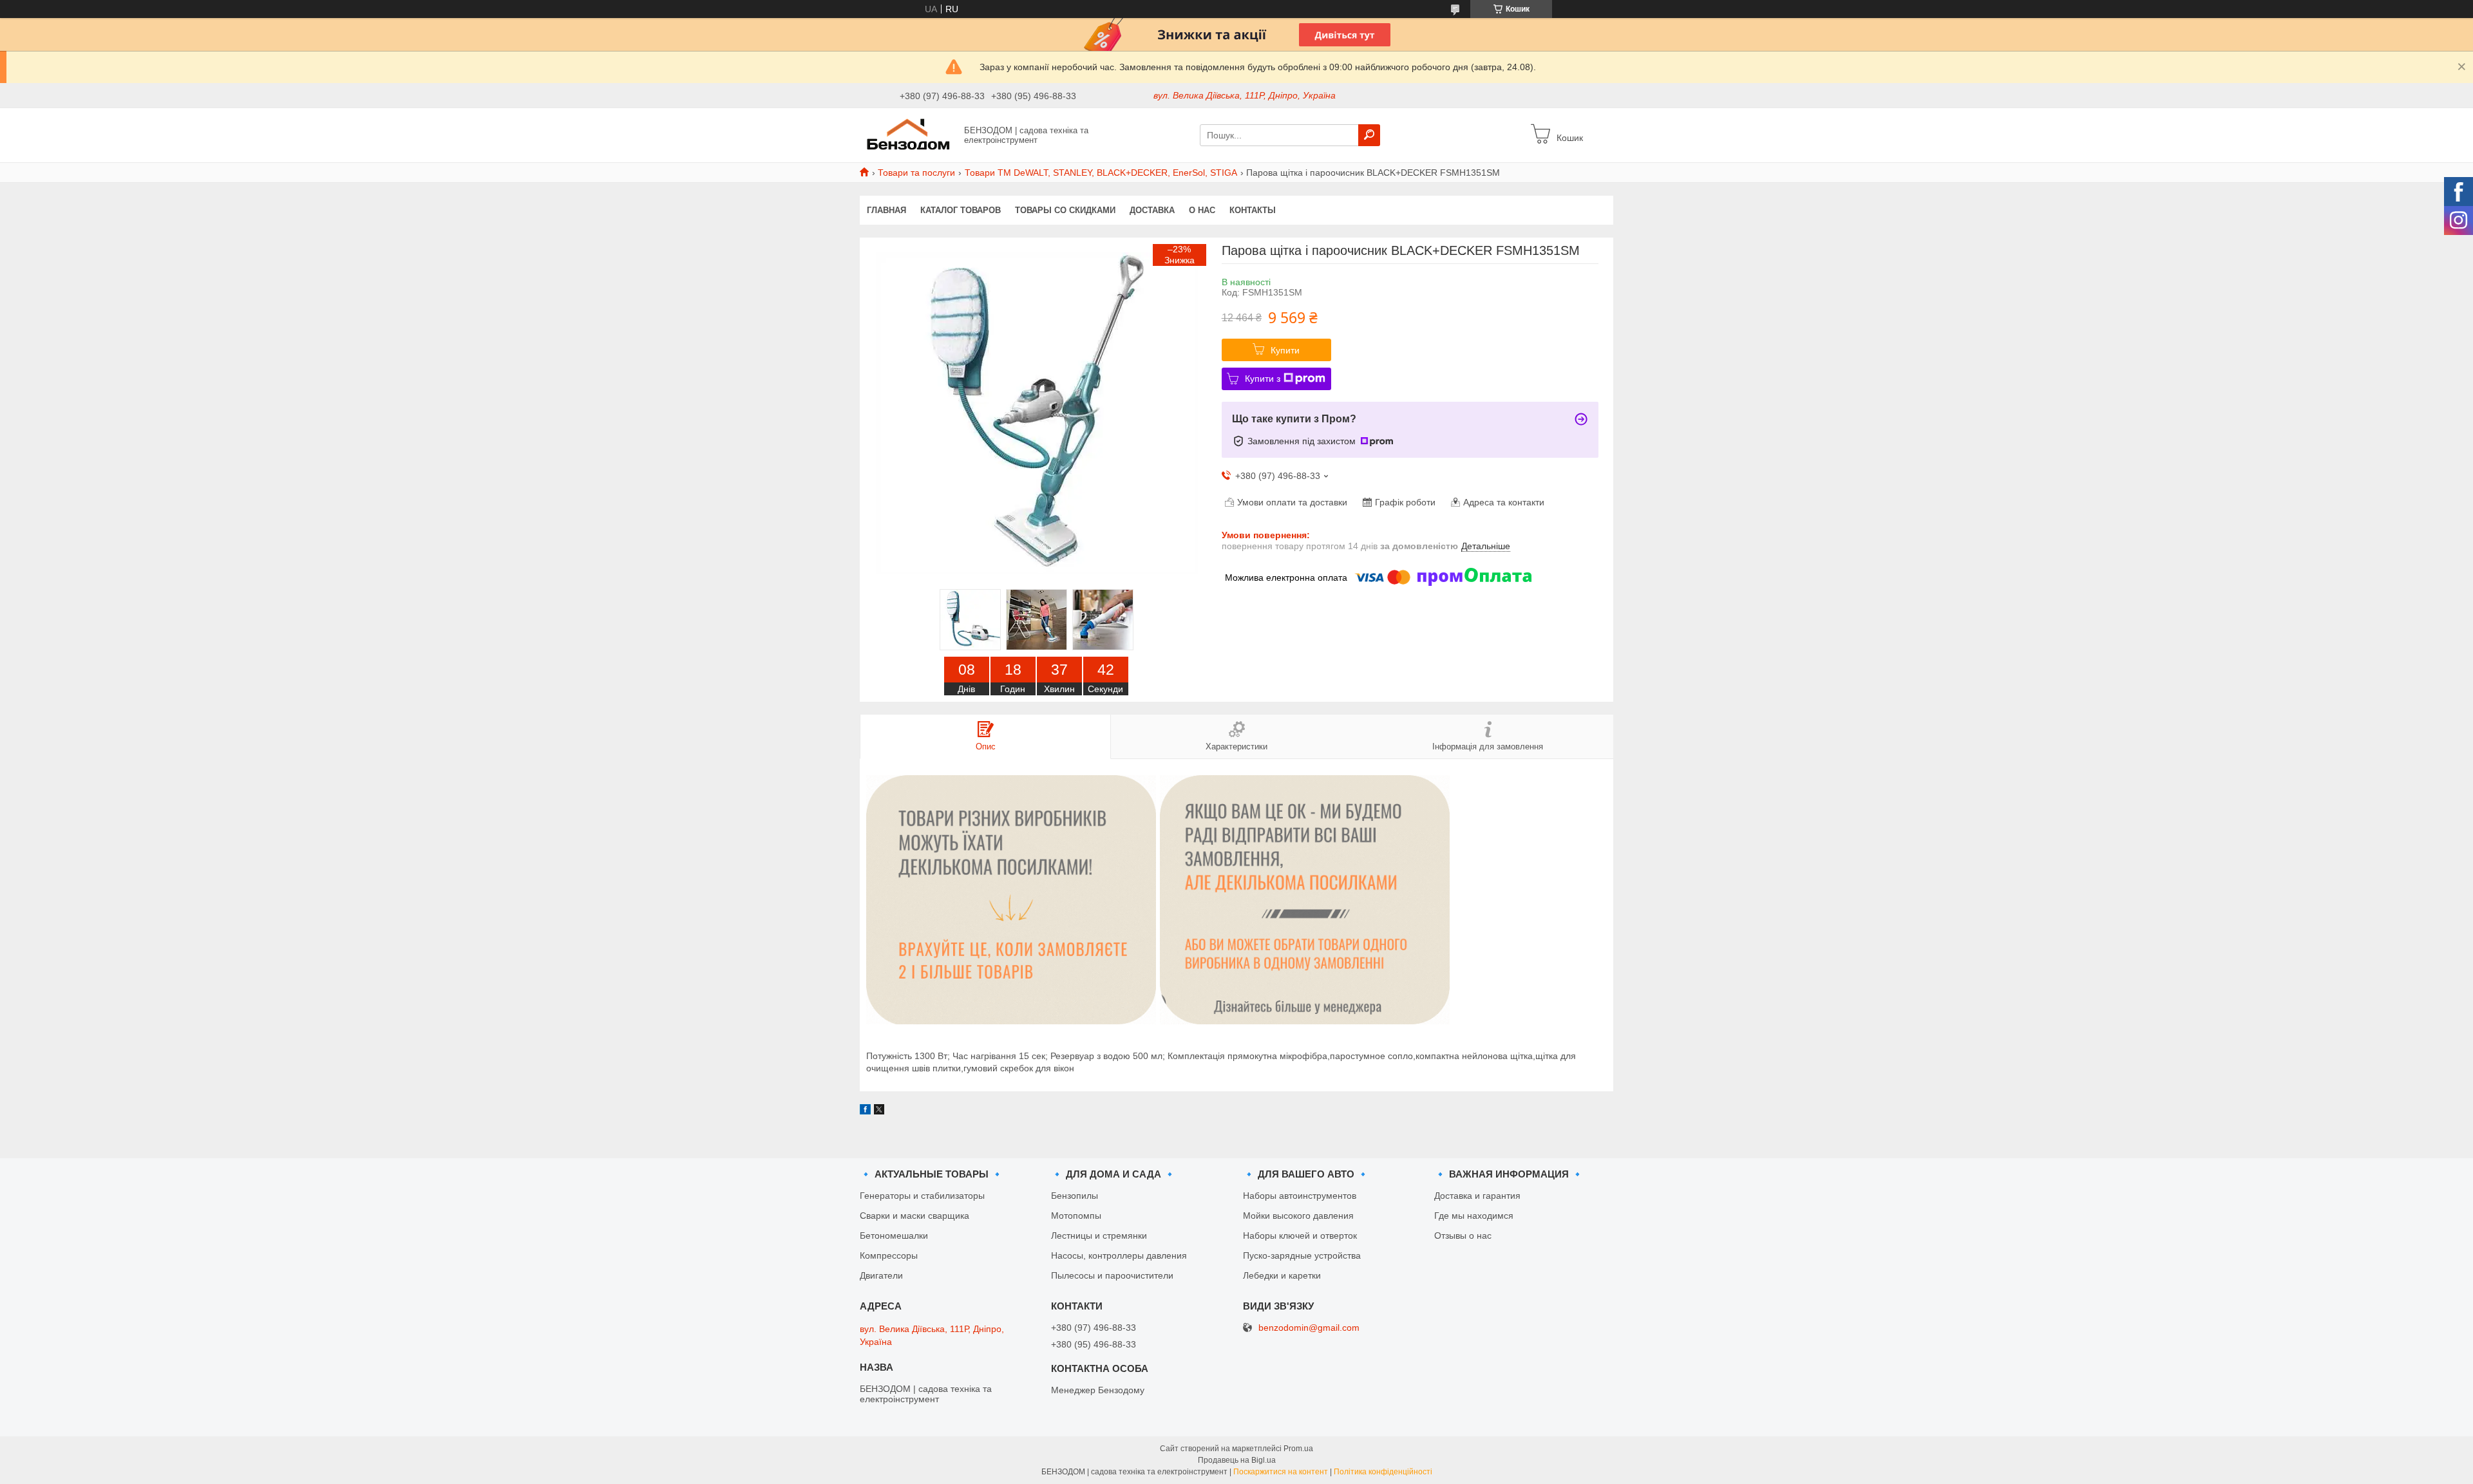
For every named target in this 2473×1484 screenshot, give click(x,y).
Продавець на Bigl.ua (1237, 1460)
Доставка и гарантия (1477, 1196)
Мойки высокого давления (1298, 1216)
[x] (879, 1111)
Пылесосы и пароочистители (1112, 1275)
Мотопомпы (1076, 1216)
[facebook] (865, 1111)
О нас (1202, 210)
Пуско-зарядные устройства (1302, 1255)
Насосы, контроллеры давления (1119, 1255)
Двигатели (881, 1275)
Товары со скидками (1065, 210)
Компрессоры (889, 1255)
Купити (1285, 350)
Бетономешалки (894, 1235)
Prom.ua (1298, 1449)
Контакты (1253, 210)
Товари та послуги (916, 173)
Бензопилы (1075, 1196)
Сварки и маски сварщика (914, 1216)
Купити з (1263, 379)
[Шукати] (1369, 135)
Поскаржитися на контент (1281, 1472)
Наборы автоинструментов (1300, 1196)
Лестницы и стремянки (1099, 1235)
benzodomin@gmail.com (1309, 1328)
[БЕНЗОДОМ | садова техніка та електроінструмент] (908, 135)
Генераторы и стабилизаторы (922, 1196)
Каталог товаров (961, 210)
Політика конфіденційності (1383, 1472)
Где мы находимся (1474, 1216)
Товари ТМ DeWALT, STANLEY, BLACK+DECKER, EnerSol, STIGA (1101, 173)
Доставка (1152, 210)
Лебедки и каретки (1282, 1275)
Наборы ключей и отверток (1300, 1235)
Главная (886, 210)
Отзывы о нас (1463, 1235)
